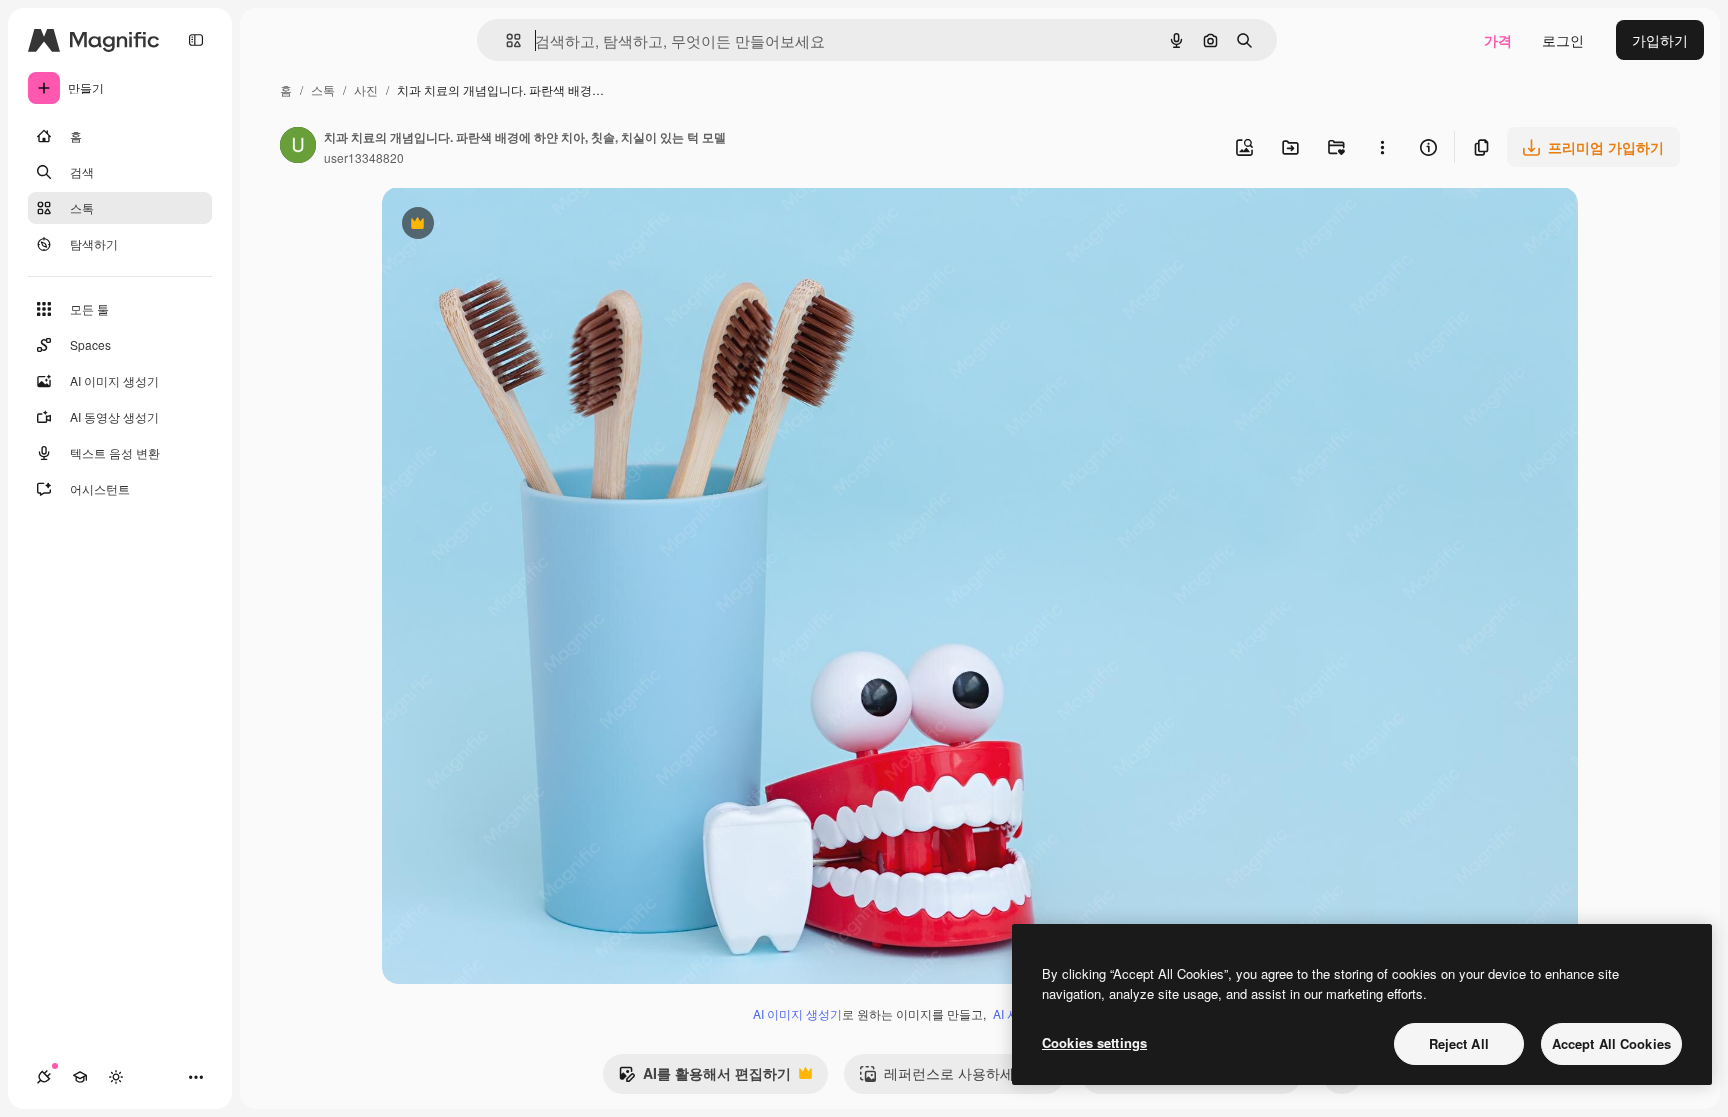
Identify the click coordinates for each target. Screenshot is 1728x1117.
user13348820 (364, 157)
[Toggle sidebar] (196, 40)
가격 (1498, 40)
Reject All (1459, 1043)
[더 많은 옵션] (1382, 147)
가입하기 (1660, 40)
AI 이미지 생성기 (797, 1013)
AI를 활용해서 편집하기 (704, 1078)
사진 (366, 89)
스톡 (323, 89)
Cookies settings (1094, 1042)
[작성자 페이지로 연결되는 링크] (298, 147)
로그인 (1563, 40)
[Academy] (80, 1077)
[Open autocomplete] (505, 40)
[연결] (44, 1077)
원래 (497, 225)
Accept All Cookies (1611, 1043)
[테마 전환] (116, 1077)
